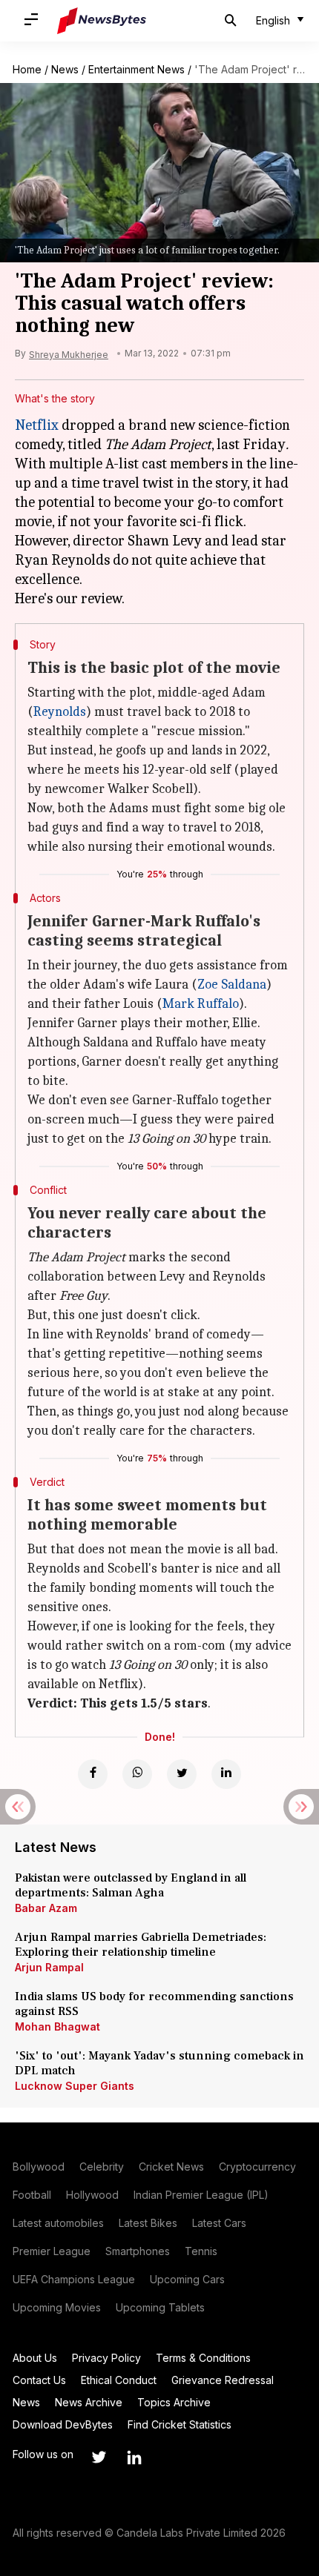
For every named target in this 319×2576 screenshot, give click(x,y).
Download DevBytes (63, 2424)
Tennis (201, 2251)
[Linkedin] (226, 1774)
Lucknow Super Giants (75, 2086)
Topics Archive (174, 2402)
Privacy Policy (106, 2358)
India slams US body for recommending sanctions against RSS (154, 2004)
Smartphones (138, 2251)
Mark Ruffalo (201, 1004)
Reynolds (60, 712)
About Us (35, 2358)
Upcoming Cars (187, 2279)
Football (32, 2195)
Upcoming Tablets (160, 2307)
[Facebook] (93, 1774)
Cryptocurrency (257, 2167)
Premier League (52, 2251)
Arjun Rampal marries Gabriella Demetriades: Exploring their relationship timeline (141, 1945)
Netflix (37, 425)
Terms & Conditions (203, 2358)
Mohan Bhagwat (57, 2026)
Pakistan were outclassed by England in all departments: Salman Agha (131, 1885)
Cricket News (171, 2167)
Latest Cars (219, 2223)
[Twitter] (182, 1774)
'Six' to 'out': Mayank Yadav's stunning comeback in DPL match (159, 2063)
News (65, 69)
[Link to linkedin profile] (134, 2457)
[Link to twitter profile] (99, 2457)
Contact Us (39, 2380)
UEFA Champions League (74, 2279)
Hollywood (92, 2195)
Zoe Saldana (232, 985)
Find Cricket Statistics (180, 2424)
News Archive (89, 2402)
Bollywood (39, 2167)
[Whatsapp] (137, 1774)
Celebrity (102, 2167)
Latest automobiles (58, 2223)
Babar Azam (46, 1908)
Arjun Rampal (49, 1967)
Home (27, 69)
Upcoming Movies (57, 2307)
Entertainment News (137, 69)
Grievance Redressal (223, 2380)
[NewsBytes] (102, 21)
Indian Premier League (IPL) (201, 2195)
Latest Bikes (148, 2223)
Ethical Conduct (119, 2380)
